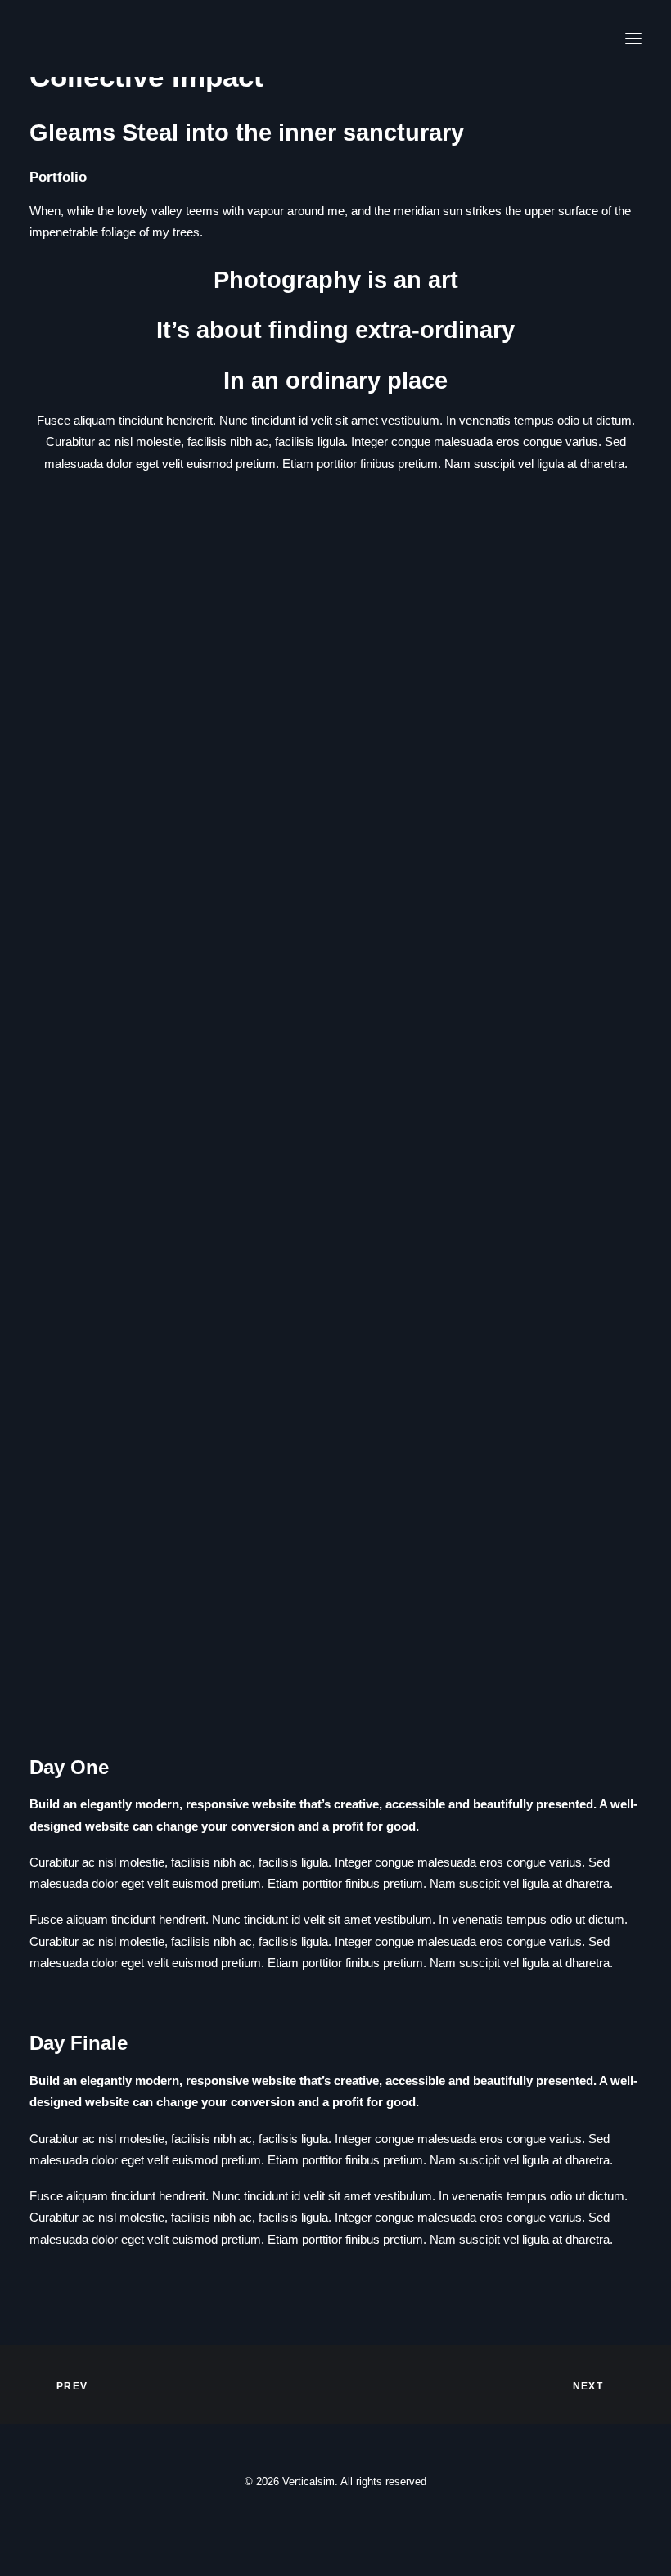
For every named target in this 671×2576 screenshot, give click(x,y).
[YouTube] (375, 2518)
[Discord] (296, 2518)
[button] (633, 38)
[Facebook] (322, 2518)
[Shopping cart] (585, 38)
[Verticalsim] (105, 38)
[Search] (507, 38)
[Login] (533, 38)
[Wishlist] (559, 38)
